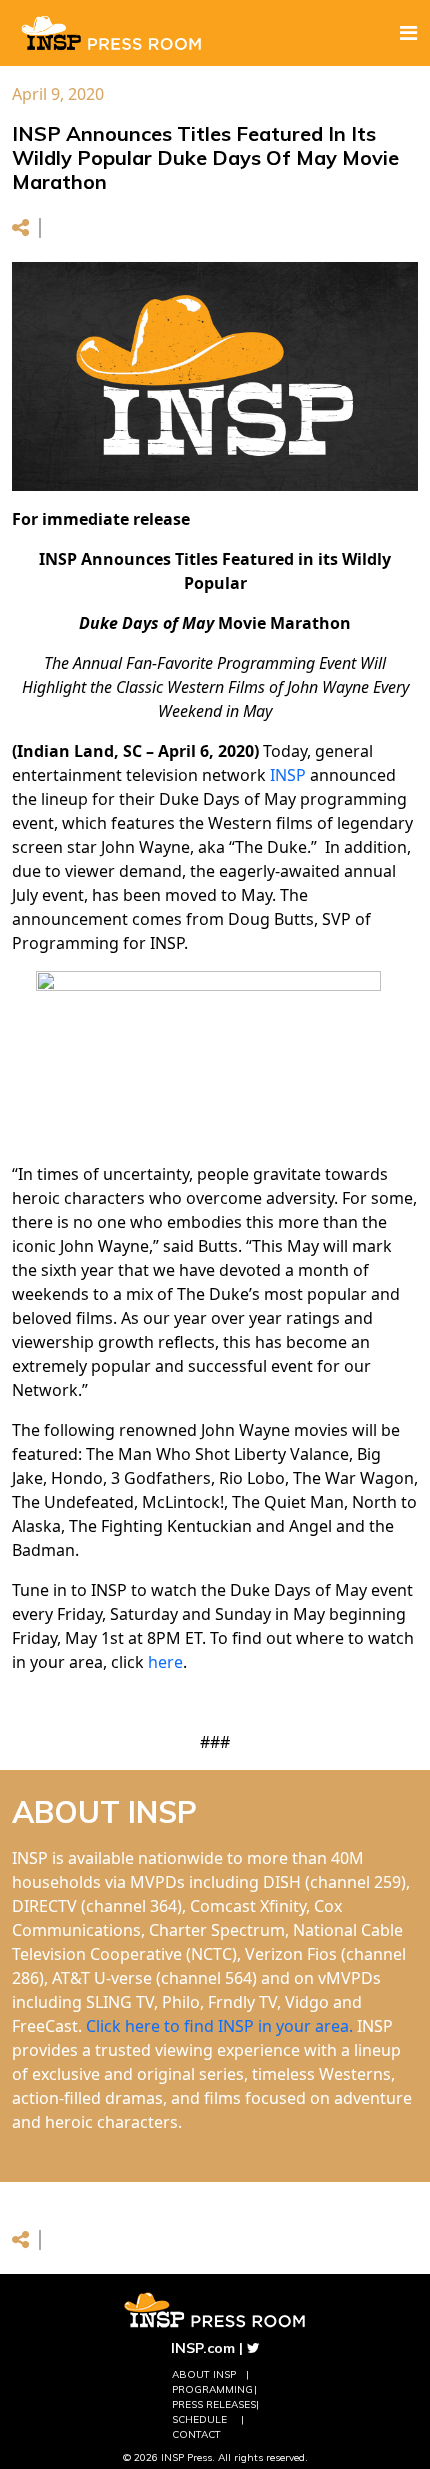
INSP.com (203, 2348)
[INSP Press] (112, 33)
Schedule (199, 2419)
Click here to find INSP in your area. (219, 2026)
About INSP (204, 2374)
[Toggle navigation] (408, 33)
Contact (196, 2434)
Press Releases (214, 2404)
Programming (212, 2389)
